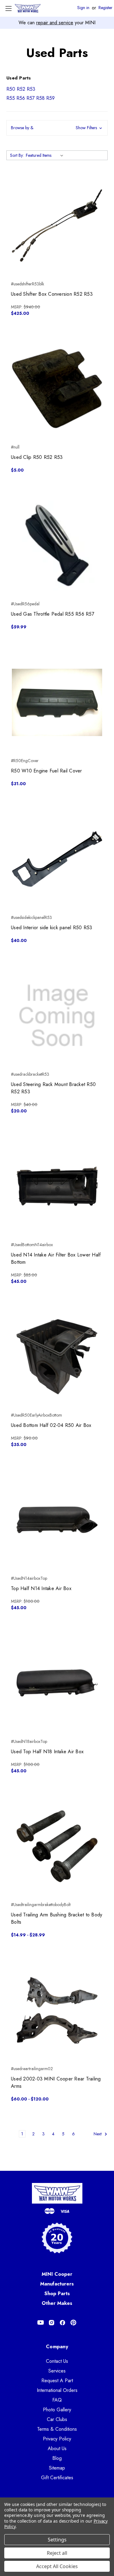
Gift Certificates (57, 2478)
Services (57, 2371)
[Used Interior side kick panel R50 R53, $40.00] (57, 859)
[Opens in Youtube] (41, 2323)
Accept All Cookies (57, 2566)
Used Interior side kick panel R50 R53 (52, 928)
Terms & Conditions (57, 2429)
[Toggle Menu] (8, 8)
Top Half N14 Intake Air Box (41, 1588)
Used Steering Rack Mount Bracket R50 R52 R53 (53, 1088)
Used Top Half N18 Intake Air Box (47, 1752)
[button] (57, 128)
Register (105, 8)
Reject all (57, 2553)
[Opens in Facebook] (62, 2323)
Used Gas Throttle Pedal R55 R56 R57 (53, 614)
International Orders (57, 2390)
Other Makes (57, 2303)
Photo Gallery (57, 2410)
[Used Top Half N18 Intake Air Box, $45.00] (57, 1683)
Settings (57, 2540)
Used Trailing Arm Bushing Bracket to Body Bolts (57, 1918)
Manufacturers (57, 2284)
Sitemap (57, 2468)
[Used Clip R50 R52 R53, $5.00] (57, 389)
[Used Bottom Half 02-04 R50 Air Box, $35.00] (57, 1357)
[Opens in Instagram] (52, 2323)
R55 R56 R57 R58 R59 (31, 98)
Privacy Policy (57, 2439)
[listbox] (46, 155)
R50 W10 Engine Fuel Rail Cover (47, 771)
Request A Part (57, 2381)
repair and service (55, 23)
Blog (57, 2458)
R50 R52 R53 (21, 89)
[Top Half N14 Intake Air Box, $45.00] (57, 1520)
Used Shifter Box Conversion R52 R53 (52, 294)
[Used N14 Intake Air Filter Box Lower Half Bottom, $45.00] (57, 1186)
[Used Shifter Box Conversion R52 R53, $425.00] (57, 225)
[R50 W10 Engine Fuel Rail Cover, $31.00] (57, 702)
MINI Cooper (57, 2274)
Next (98, 2134)
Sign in (83, 8)
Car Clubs (57, 2419)
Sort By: (17, 155)
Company (57, 2347)
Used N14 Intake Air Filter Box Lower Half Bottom (56, 1258)
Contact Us (57, 2361)
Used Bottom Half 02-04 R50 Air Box (51, 1425)
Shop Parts (57, 2294)
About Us (57, 2448)
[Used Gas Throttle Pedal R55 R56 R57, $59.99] (57, 545)
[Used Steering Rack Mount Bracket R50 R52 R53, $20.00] (57, 1016)
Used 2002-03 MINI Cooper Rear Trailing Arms (56, 2082)
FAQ (57, 2400)
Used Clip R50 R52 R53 (37, 457)
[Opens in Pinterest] (73, 2323)
